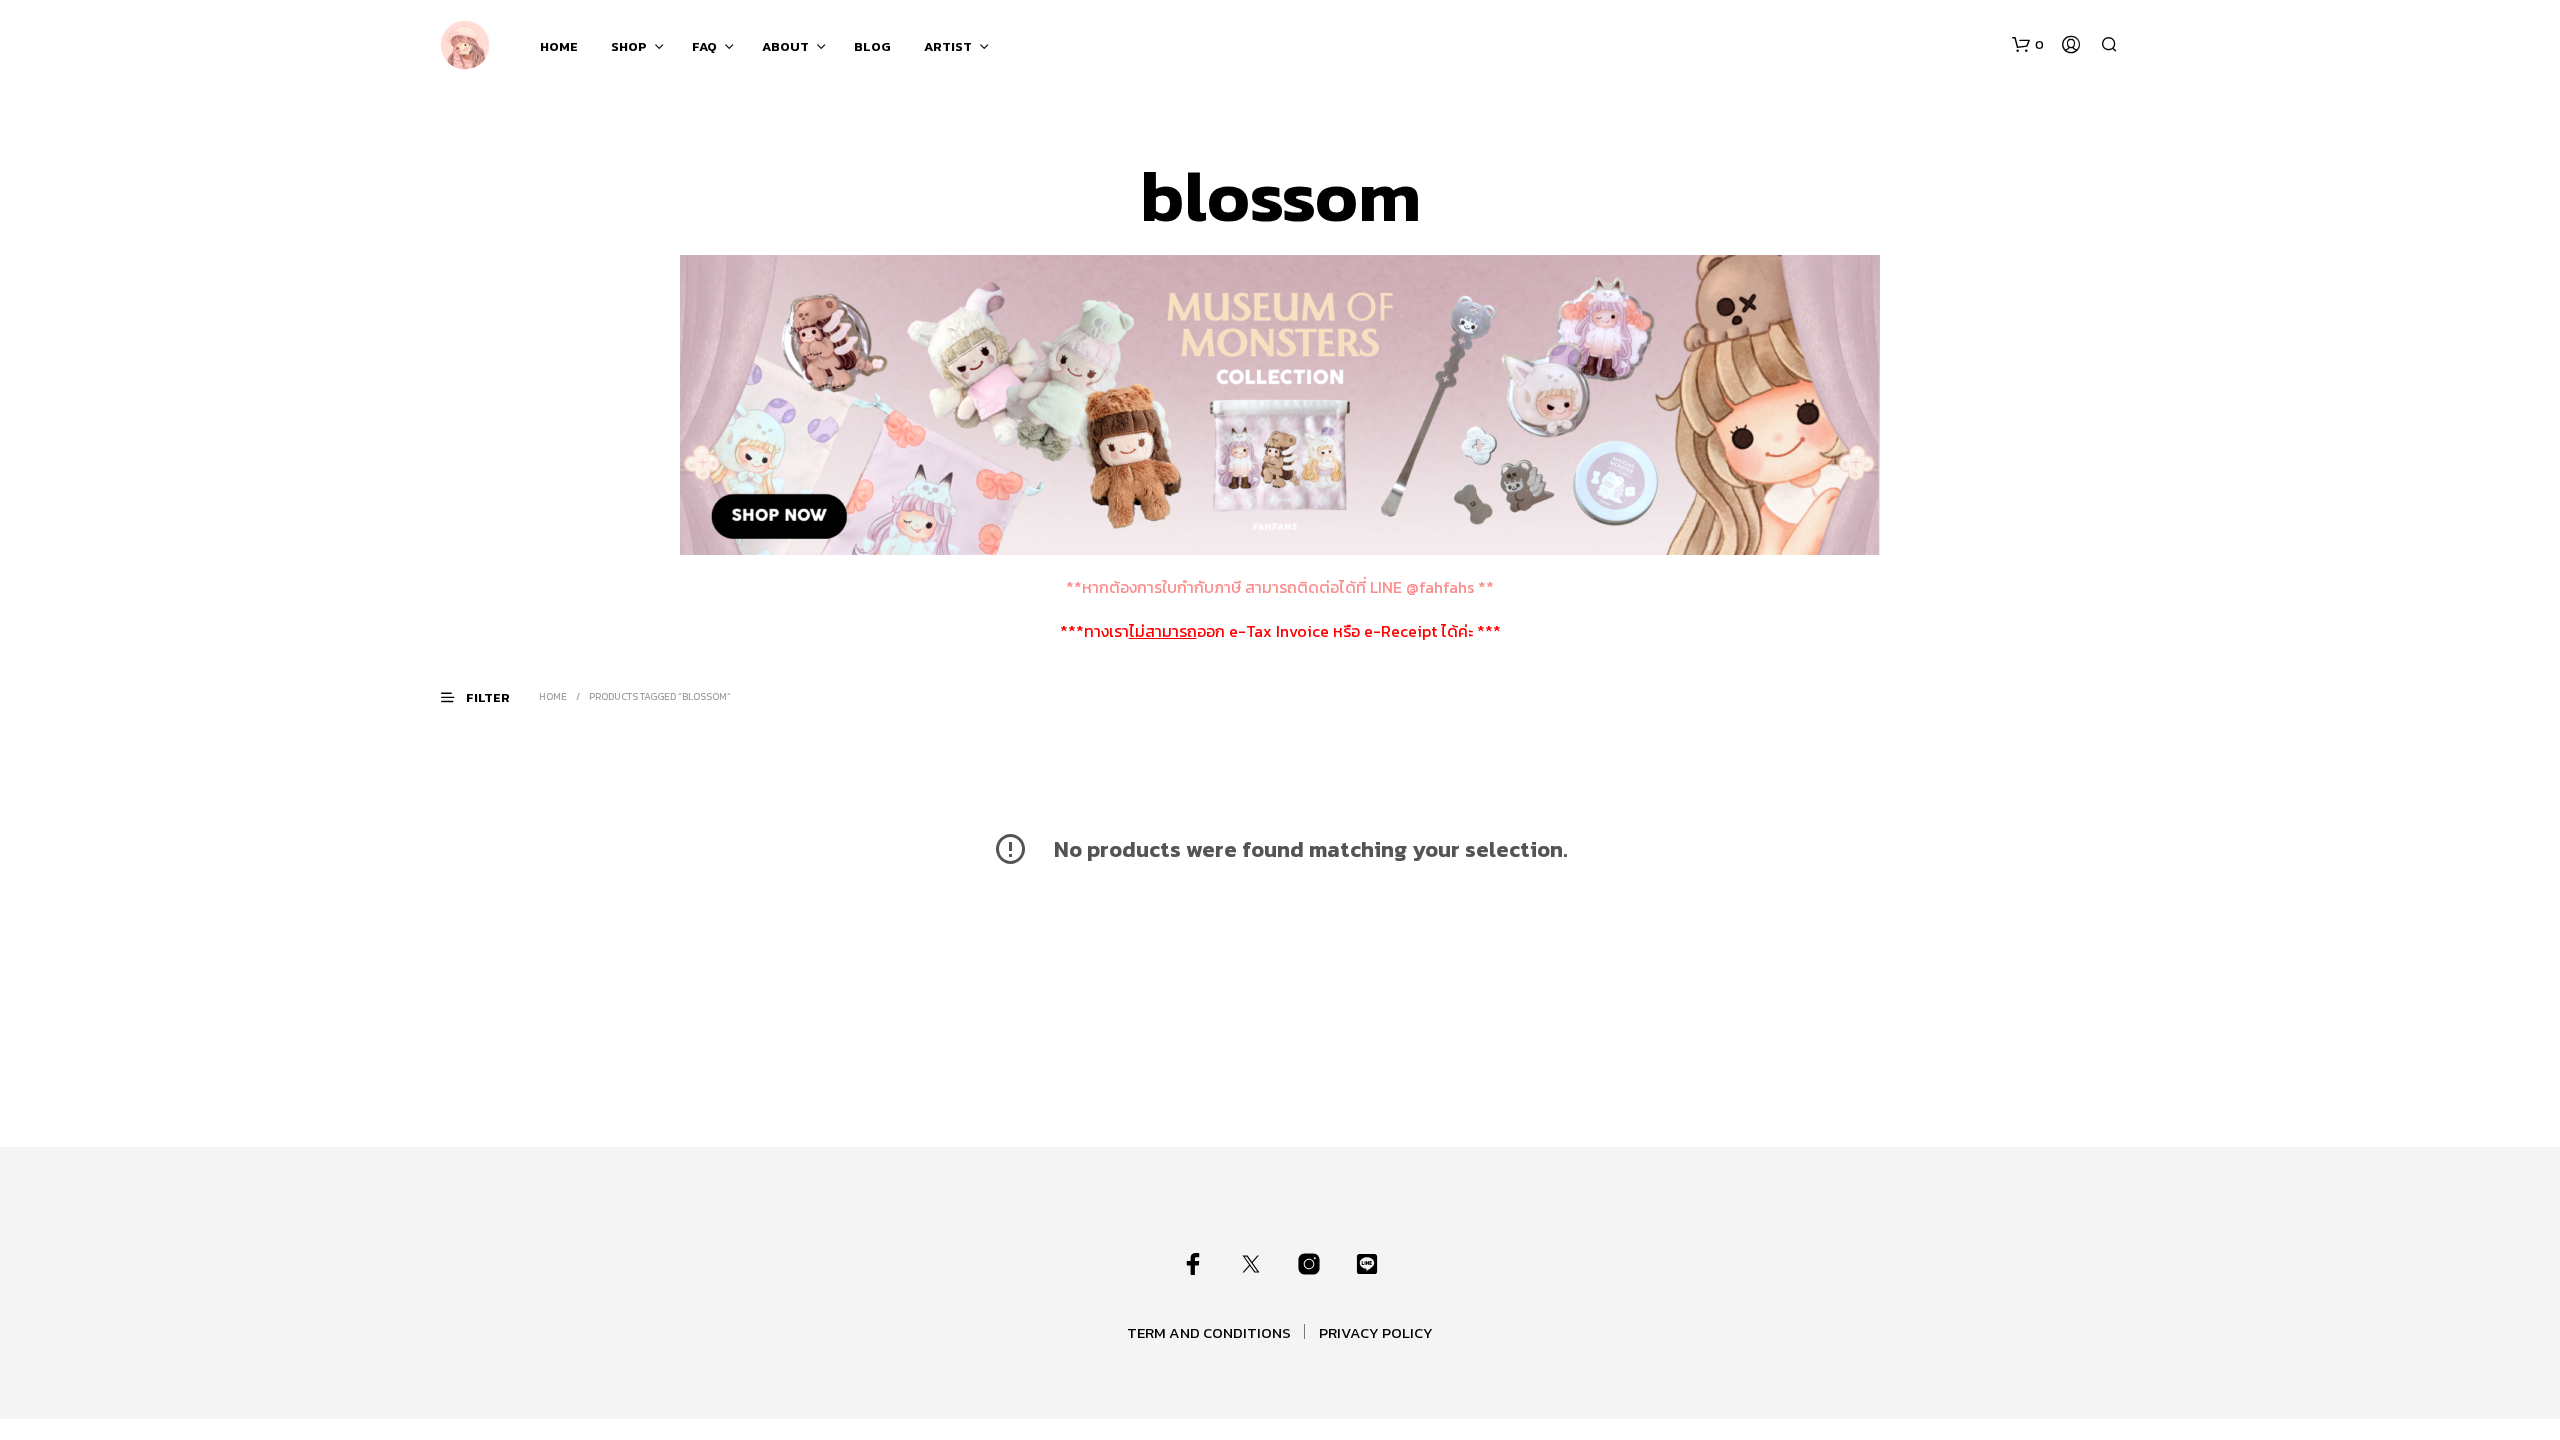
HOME (559, 46)
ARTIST (948, 46)
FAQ (704, 46)
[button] (2028, 45)
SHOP (629, 46)
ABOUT (785, 46)
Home (553, 696)
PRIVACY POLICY (1376, 1332)
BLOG (872, 46)
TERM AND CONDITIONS (1209, 1332)
